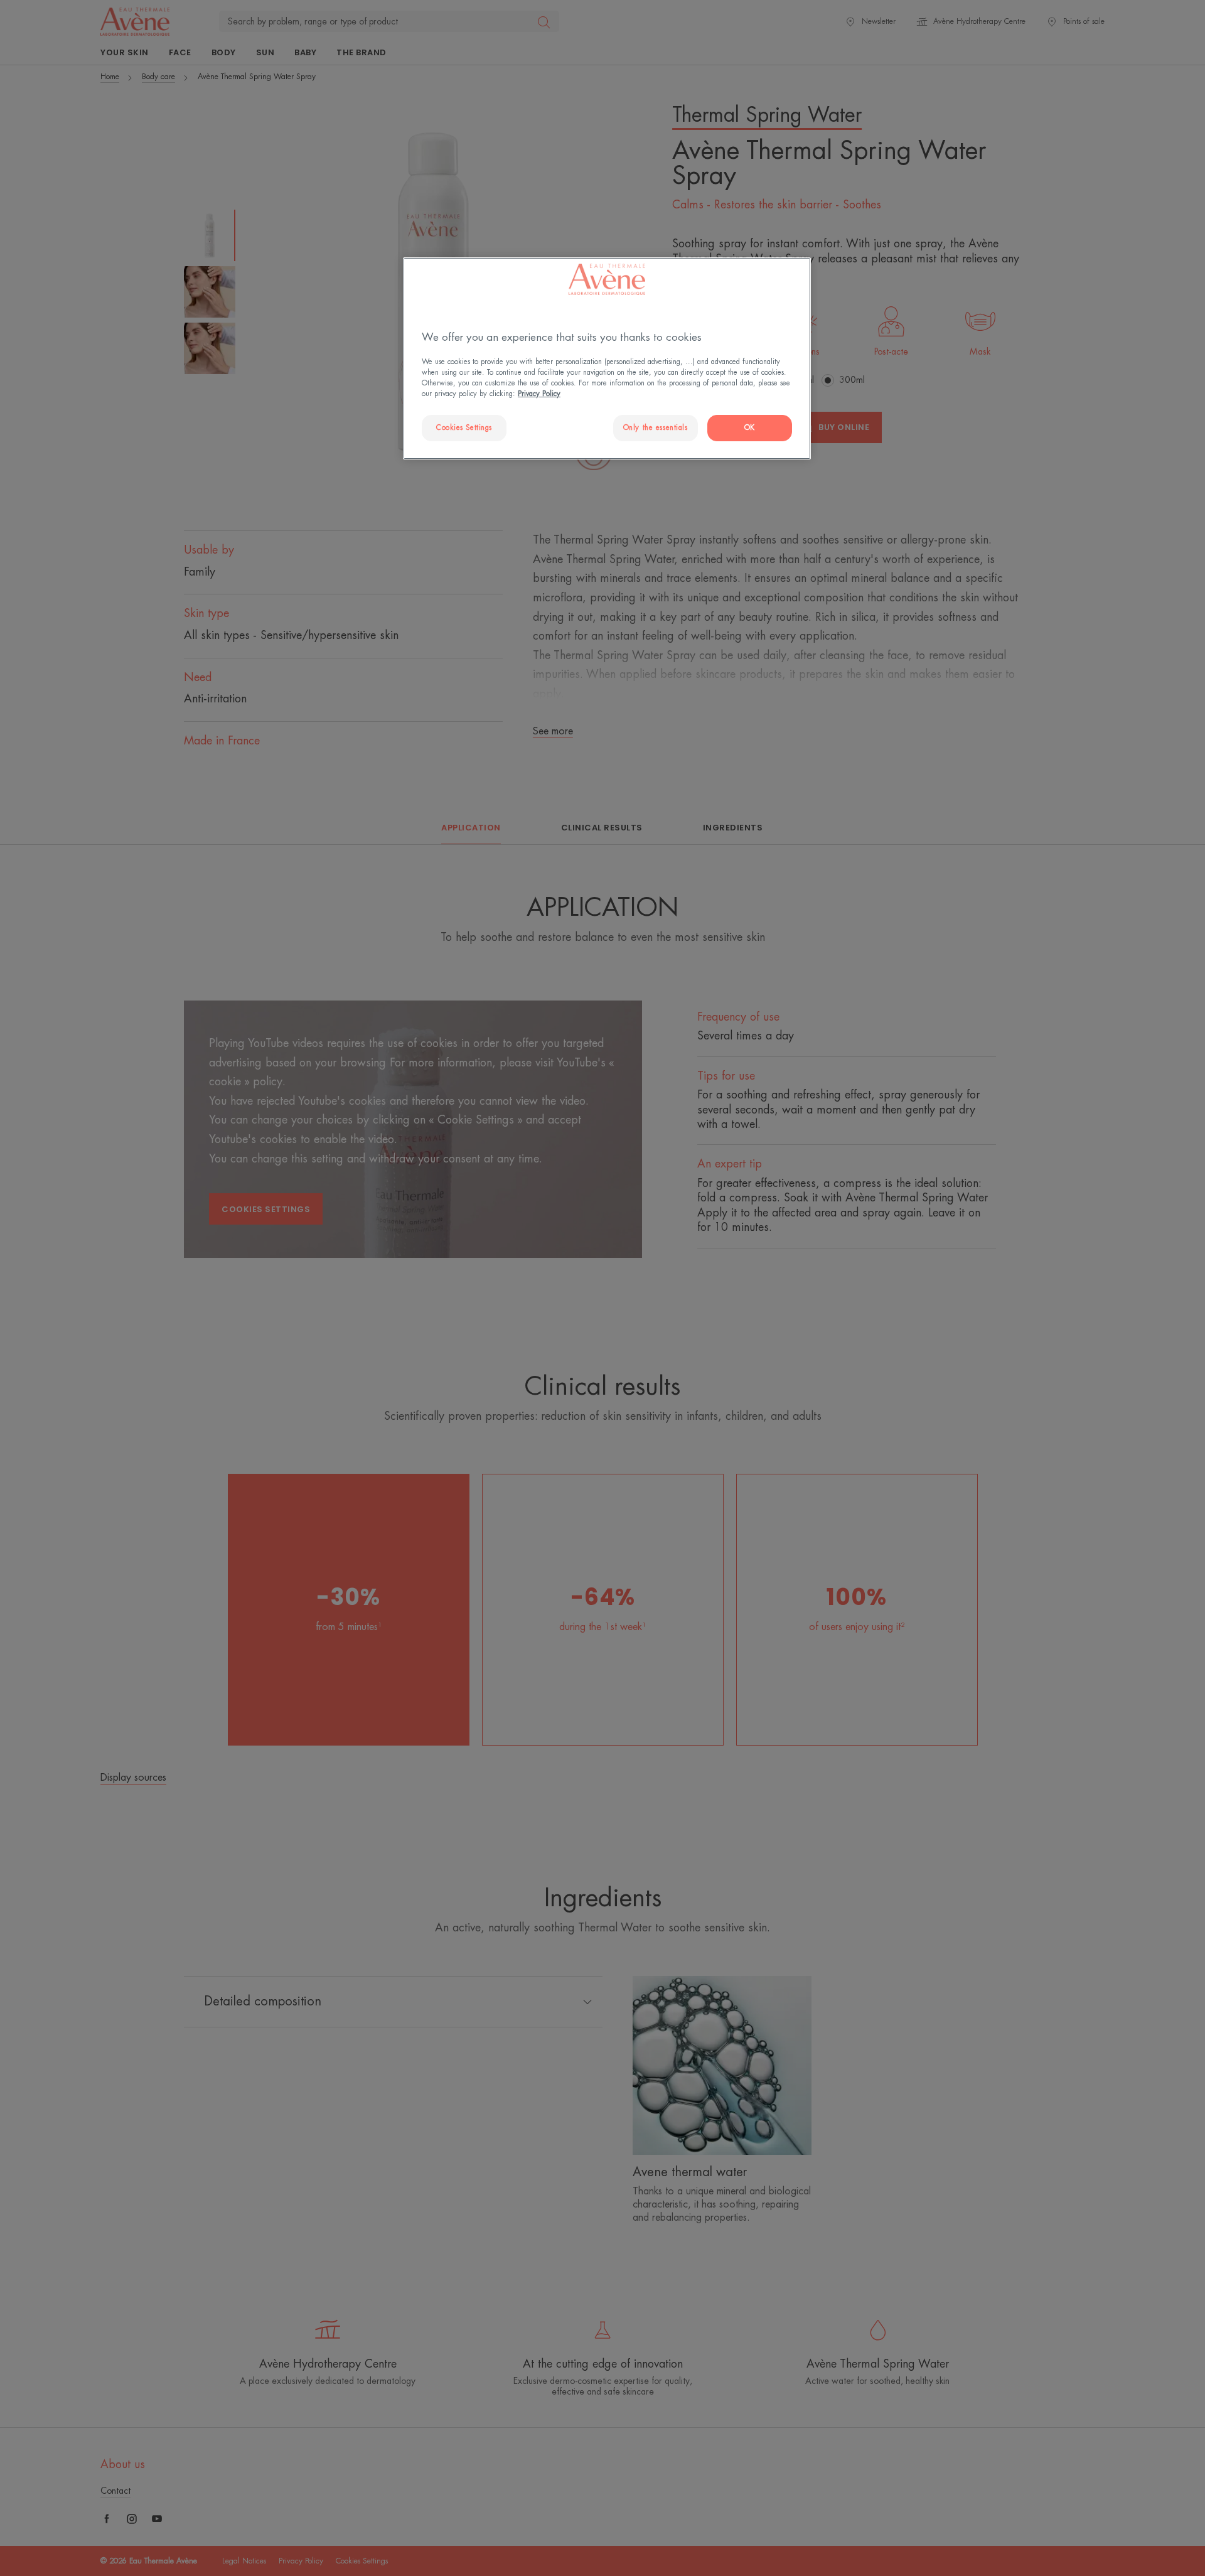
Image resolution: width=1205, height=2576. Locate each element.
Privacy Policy (539, 394)
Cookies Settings (464, 428)
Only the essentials (656, 428)
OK (750, 428)
